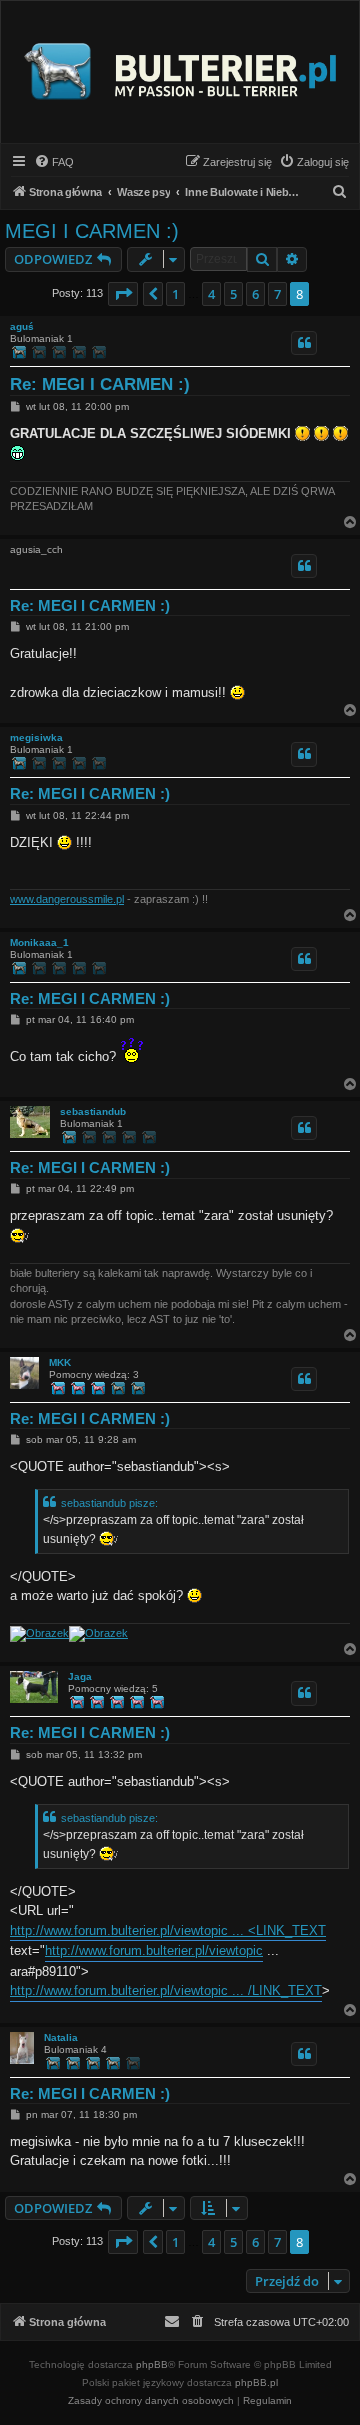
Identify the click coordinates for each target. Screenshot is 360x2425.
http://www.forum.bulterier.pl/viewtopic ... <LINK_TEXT (168, 1930)
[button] (123, 294)
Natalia (61, 2037)
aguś (22, 326)
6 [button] (255, 294)
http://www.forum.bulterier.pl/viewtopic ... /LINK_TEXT (166, 1990)
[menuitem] (54, 162)
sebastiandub (93, 1111)
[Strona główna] (180, 72)
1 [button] (175, 294)
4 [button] (211, 294)
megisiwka (36, 737)
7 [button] (277, 294)
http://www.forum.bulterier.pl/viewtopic (154, 1950)
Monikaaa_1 (39, 942)
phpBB (152, 2364)
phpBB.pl (256, 2382)
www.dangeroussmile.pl (67, 899)
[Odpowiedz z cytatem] (304, 343)
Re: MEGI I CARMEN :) (100, 384)
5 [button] (233, 294)
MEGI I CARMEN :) (92, 231)
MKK (60, 1362)
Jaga (80, 1676)
